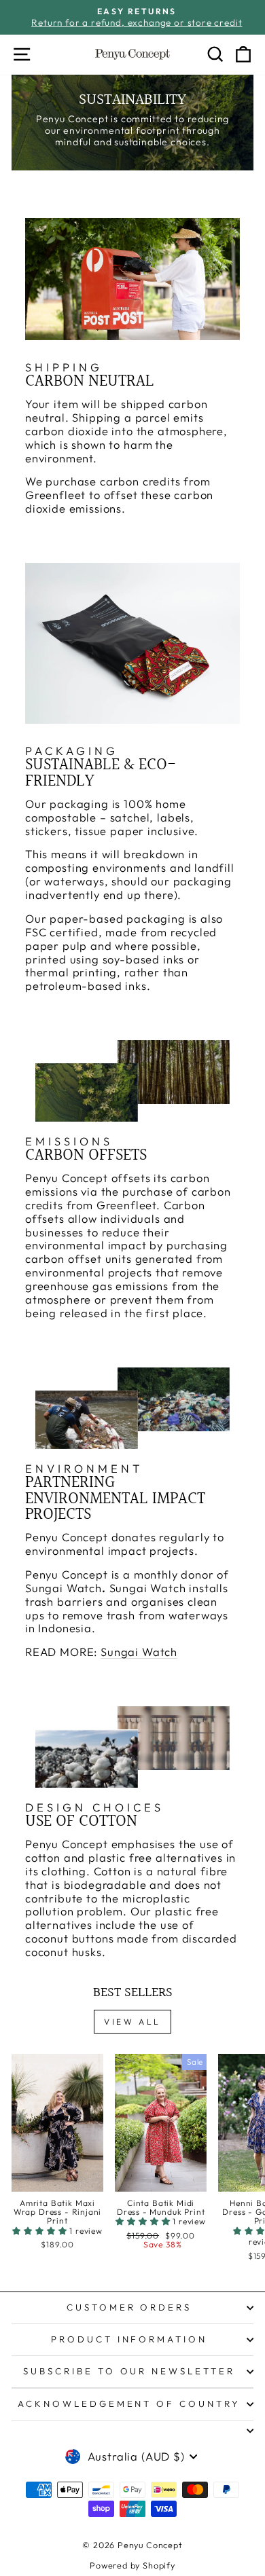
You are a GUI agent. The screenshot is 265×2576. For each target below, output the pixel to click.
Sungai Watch (139, 1652)
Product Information (129, 2339)
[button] (41, 2231)
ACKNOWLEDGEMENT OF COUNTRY (129, 2404)
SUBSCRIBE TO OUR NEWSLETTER (129, 2371)
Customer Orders (129, 2307)
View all (132, 2022)
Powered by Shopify (132, 2565)
